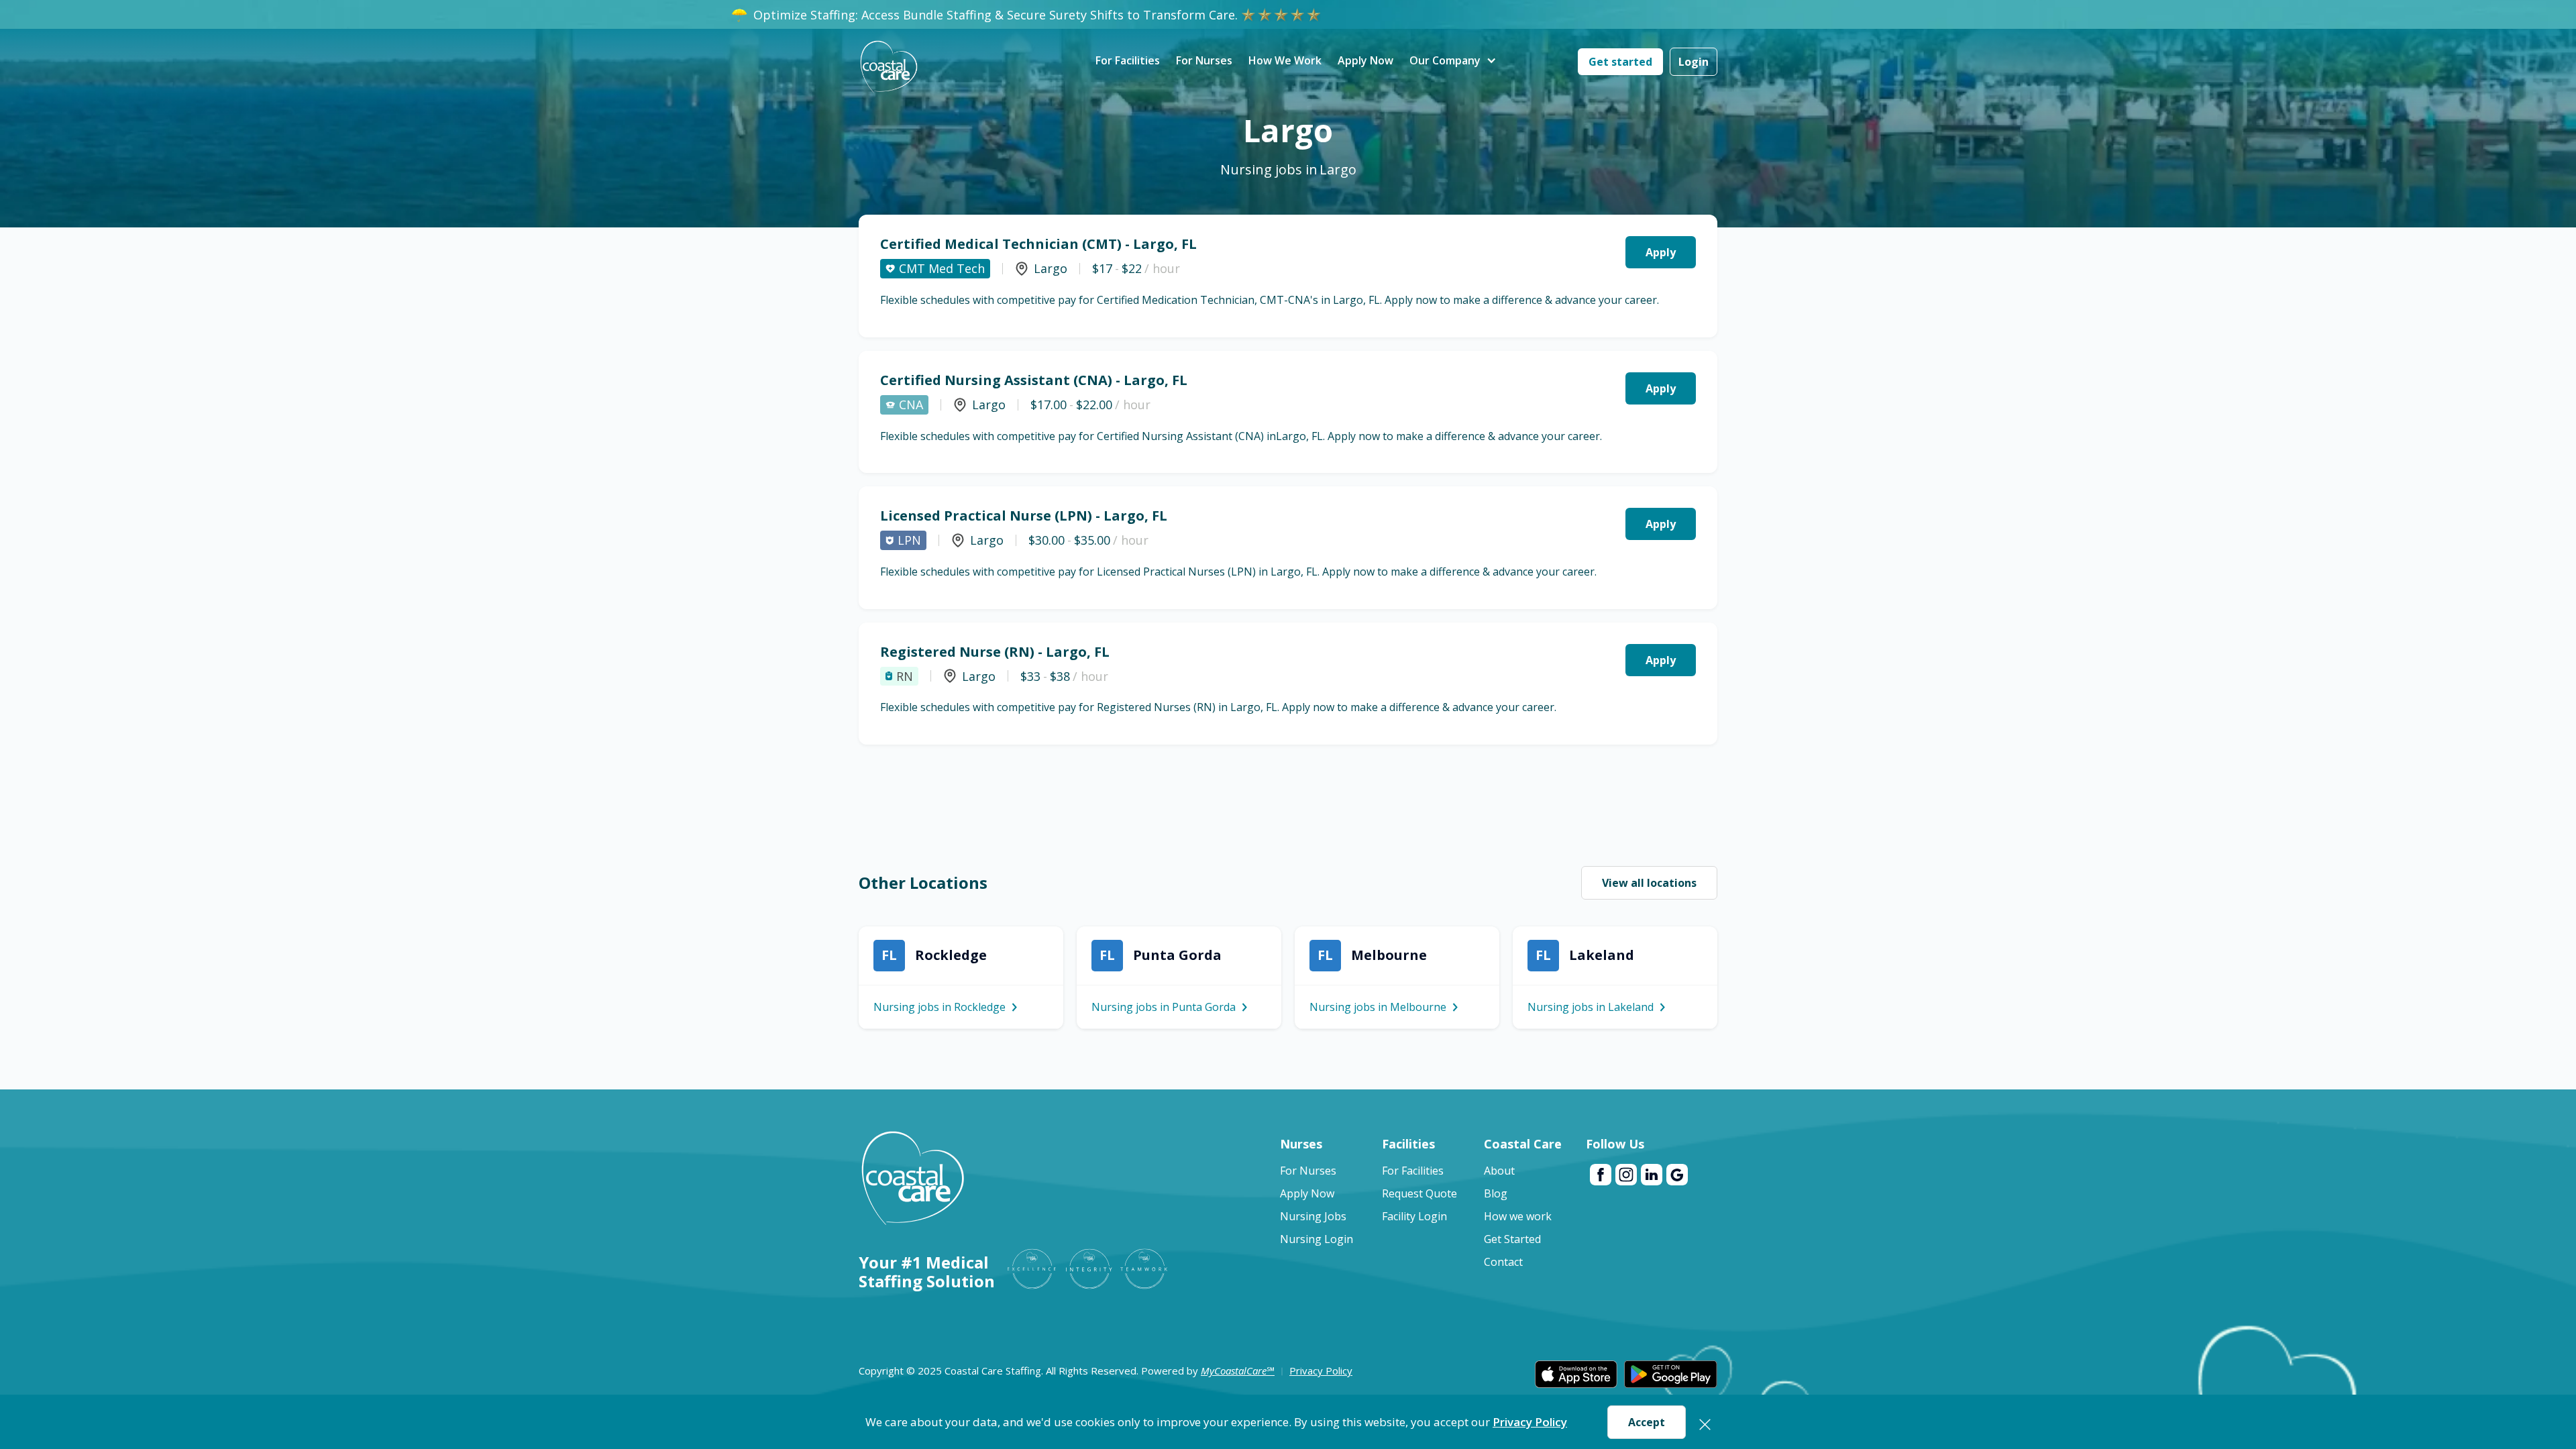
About (1499, 1171)
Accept (1647, 1422)
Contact (1503, 1262)
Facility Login (1414, 1216)
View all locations (1649, 883)
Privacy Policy (1530, 1422)
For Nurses (1204, 60)
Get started (1620, 62)
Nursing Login (1317, 1239)
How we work (1518, 1216)
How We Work (1285, 60)
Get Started (1512, 1239)
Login (1694, 62)
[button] (1445, 61)
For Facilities (1128, 60)
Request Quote (1419, 1193)
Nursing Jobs (1313, 1216)
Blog (1496, 1193)
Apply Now (1365, 60)
